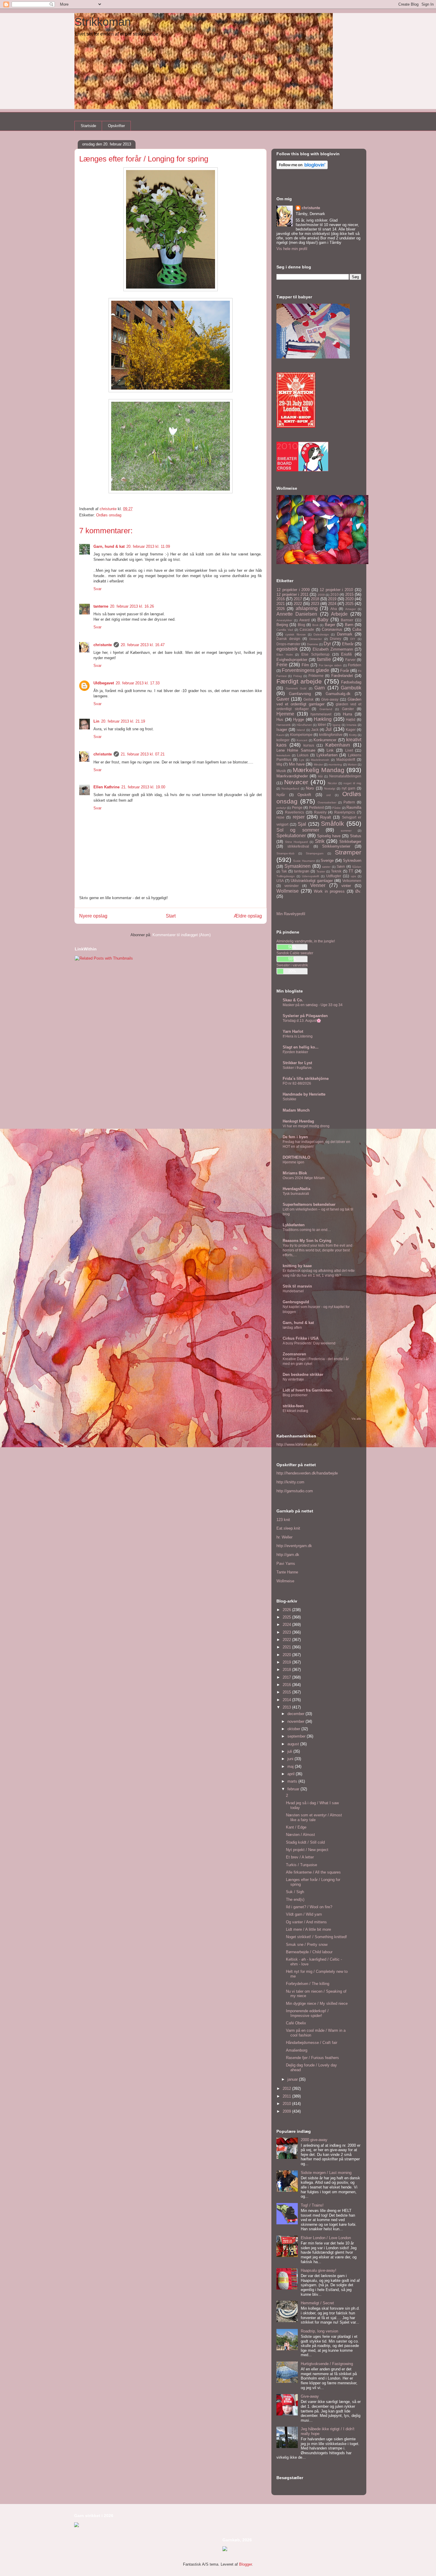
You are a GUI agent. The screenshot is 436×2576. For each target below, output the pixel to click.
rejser (299, 817)
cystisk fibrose (295, 634)
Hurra (347, 714)
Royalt (326, 817)
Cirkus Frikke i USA (301, 1338)
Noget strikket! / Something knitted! (316, 1937)
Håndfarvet (304, 725)
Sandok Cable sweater (295, 953)
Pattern (349, 802)
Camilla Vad (285, 630)
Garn (320, 688)
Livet (349, 750)
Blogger (245, 2564)
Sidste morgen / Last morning (326, 2173)
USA (280, 881)
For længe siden (330, 665)
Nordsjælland (290, 789)
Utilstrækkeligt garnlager (312, 881)
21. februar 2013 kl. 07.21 (143, 754)
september (297, 1736)
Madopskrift (346, 759)
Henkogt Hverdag (298, 1121)
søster (326, 867)
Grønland (326, 709)
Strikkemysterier (336, 846)
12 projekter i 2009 (293, 590)
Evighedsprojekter (292, 660)
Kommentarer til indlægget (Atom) (182, 935)
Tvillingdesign (286, 876)
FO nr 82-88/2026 (297, 1083)
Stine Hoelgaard (297, 842)
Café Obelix (296, 2023)
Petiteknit (316, 807)
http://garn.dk (288, 1555)
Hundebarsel (293, 1291)
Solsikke (289, 1099)
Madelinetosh (320, 760)
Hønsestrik (284, 725)
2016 (281, 599)
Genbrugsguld (296, 1302)
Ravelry (320, 812)
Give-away (330, 699)
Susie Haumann (304, 861)
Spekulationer (291, 836)
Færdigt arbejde (299, 681)
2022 (298, 604)
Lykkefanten (327, 755)
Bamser (347, 620)
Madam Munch (296, 1110)
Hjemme (285, 714)
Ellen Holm (285, 655)
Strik (320, 841)
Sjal (302, 824)
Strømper (348, 852)
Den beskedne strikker (303, 1375)
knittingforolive (331, 735)
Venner (318, 885)
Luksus (303, 755)
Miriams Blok (295, 1173)
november (296, 1721)
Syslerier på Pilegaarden (305, 1016)
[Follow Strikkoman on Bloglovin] (302, 168)
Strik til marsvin (297, 1286)
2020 (349, 599)
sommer (346, 831)
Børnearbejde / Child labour (309, 1952)
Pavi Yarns (286, 1564)
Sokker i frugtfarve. (298, 1068)
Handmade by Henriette (304, 1094)
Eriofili (346, 654)
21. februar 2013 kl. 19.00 (143, 787)
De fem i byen (295, 1137)
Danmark (345, 634)
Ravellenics (295, 812)
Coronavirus (332, 629)
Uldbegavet (104, 683)
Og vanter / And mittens (306, 1922)
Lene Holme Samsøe (296, 750)
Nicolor (332, 783)
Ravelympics (345, 812)
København (338, 745)
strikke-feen (293, 1406)
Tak (284, 871)
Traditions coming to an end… (307, 1230)
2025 (349, 604)
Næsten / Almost (300, 1835)
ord (328, 795)
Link (330, 750)
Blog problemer (295, 1395)
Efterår (348, 644)
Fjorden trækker (295, 1052)
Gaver (283, 699)
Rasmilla (354, 807)
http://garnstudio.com (295, 1491)
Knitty (353, 735)
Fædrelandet (342, 676)
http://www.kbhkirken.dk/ (297, 1444)
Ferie (282, 665)
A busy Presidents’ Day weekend (309, 1343)
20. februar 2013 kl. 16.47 (143, 645)
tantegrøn (302, 871)
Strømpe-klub (285, 853)
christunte (103, 645)
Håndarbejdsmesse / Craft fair (312, 2043)
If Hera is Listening (298, 1036)
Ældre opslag (248, 916)
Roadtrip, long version (319, 2331)
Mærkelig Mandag (319, 770)
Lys (302, 760)
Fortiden (355, 665)
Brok (315, 625)
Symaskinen (297, 866)
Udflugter (334, 876)
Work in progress (329, 891)
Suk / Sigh (295, 1892)
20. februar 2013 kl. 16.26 (132, 606)
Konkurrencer (325, 740)
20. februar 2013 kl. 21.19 (123, 721)
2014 (287, 1700)
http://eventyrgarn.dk (294, 1546)
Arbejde (339, 614)
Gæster (348, 709)
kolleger (283, 740)
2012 (287, 2089)
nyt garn (349, 788)
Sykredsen (352, 860)
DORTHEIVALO (296, 1157)
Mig (279, 764)
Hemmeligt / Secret (317, 2303)
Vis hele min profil (292, 249)
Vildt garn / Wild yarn (304, 1914)
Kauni (280, 735)
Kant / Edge (296, 1827)
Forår (345, 671)
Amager (351, 609)
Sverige (327, 860)
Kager (351, 730)
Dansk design (288, 639)
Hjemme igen (293, 1162)
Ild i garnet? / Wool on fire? (309, 1907)
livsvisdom (283, 755)
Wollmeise (288, 891)
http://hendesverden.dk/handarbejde (307, 1473)
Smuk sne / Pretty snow (307, 1945)
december (296, 1714)
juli (290, 1751)
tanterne (101, 606)
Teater (321, 871)
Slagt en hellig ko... (301, 1047)
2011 (287, 2096)
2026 (281, 609)
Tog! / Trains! (312, 2205)
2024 (332, 604)
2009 (321, 595)
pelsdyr (281, 808)
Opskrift (304, 795)
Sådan (357, 867)
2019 (332, 599)
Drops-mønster (288, 644)
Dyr (327, 644)
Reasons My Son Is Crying (307, 1241)
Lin (96, 721)
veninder (292, 886)
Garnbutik (351, 688)
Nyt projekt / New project (307, 1850)
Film (305, 665)
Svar (97, 589)
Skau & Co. (293, 1000)
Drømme (313, 644)
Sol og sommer (298, 830)
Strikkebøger (350, 842)
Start (171, 916)
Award (304, 620)
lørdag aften (292, 1328)
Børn (349, 625)
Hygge (299, 719)
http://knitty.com (290, 1482)
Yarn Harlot (293, 1031)
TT (351, 871)
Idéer (322, 725)
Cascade (307, 629)
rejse (280, 817)
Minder (318, 765)
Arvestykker (284, 620)
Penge (297, 807)
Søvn (341, 866)
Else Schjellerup (315, 654)
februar (294, 1789)
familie (324, 659)
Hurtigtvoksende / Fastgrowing (327, 2364)
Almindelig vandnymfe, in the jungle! (306, 941)
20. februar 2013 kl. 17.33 (138, 683)
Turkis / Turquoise (301, 1865)
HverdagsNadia (296, 1189)
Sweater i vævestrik (292, 965)
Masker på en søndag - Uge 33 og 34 (313, 1005)
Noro (310, 788)
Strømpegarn (315, 853)
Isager (282, 730)
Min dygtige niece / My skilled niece (317, 2003)
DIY (353, 639)
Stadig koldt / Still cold (305, 1842)
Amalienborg (297, 2050)
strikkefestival (298, 846)
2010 (335, 594)
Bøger (330, 625)
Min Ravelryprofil (291, 914)
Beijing (282, 625)
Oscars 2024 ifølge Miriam (304, 1178)
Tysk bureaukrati (296, 1194)
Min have (297, 764)
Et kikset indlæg (295, 1411)
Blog (301, 625)
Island (301, 730)
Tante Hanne (287, 1572)
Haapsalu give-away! (319, 2270)
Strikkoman (103, 22)
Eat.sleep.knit (288, 1528)
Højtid (351, 719)
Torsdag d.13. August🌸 (302, 1021)
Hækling (323, 719)
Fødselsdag (351, 682)
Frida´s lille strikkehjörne (306, 1079)
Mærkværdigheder (292, 776)
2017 (298, 599)
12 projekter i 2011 (292, 594)
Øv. (358, 891)
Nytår (281, 795)
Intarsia (351, 725)
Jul (328, 729)
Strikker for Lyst (297, 1063)
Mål (320, 776)
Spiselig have (329, 836)
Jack (315, 730)
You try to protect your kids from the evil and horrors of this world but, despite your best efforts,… (318, 1250)
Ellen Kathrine (106, 787)
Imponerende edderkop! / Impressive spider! (307, 2013)
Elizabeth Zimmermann (333, 649)
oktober (294, 1729)
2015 (349, 594)
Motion (352, 765)
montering (335, 765)
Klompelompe (301, 735)
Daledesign (321, 634)
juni (291, 1759)
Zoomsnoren (294, 1354)
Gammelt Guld (296, 688)
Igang (336, 725)
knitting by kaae (297, 1266)
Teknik (336, 871)
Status (356, 836)
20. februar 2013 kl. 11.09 (148, 546)
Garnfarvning (300, 694)
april (292, 1774)
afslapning (307, 608)
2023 (315, 604)
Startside (88, 126)
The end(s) (295, 1899)
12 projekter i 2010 (336, 590)
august (294, 1744)
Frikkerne (316, 676)
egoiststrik (287, 649)
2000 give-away (314, 2140)
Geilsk (308, 699)
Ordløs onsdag (109, 515)
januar (293, 2079)
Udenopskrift (311, 876)
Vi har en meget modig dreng (306, 1126)
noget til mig (352, 783)
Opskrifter (116, 126)
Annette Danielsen (297, 614)
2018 (315, 599)
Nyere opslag (93, 916)
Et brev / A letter (300, 1857)
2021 (281, 604)
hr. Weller (284, 1537)
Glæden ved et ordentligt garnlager (319, 702)
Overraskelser (327, 802)
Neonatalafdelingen (345, 776)
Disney (335, 639)
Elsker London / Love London (326, 2238)
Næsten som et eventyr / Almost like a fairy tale (314, 1817)
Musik (281, 771)
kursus (309, 745)
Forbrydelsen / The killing (308, 1984)
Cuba (357, 629)
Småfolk (332, 823)
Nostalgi (330, 789)
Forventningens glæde (305, 670)
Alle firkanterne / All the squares (313, 1872)
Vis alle (356, 1419)
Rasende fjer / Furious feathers (312, 2058)
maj (291, 1766)
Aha (334, 609)
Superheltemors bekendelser (309, 1204)
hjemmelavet (321, 714)
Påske (336, 808)
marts (293, 1781)
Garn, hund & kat (109, 546)
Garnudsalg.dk (338, 694)
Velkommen (352, 881)
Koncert (302, 740)
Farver (350, 660)
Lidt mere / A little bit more (308, 1929)
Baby (323, 620)
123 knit (283, 1520)
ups (353, 876)
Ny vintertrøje (293, 1379)
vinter (346, 886)
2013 (287, 1707)
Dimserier (316, 639)
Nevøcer (296, 782)
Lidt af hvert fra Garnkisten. (308, 1390)
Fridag (298, 676)
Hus (280, 719)
